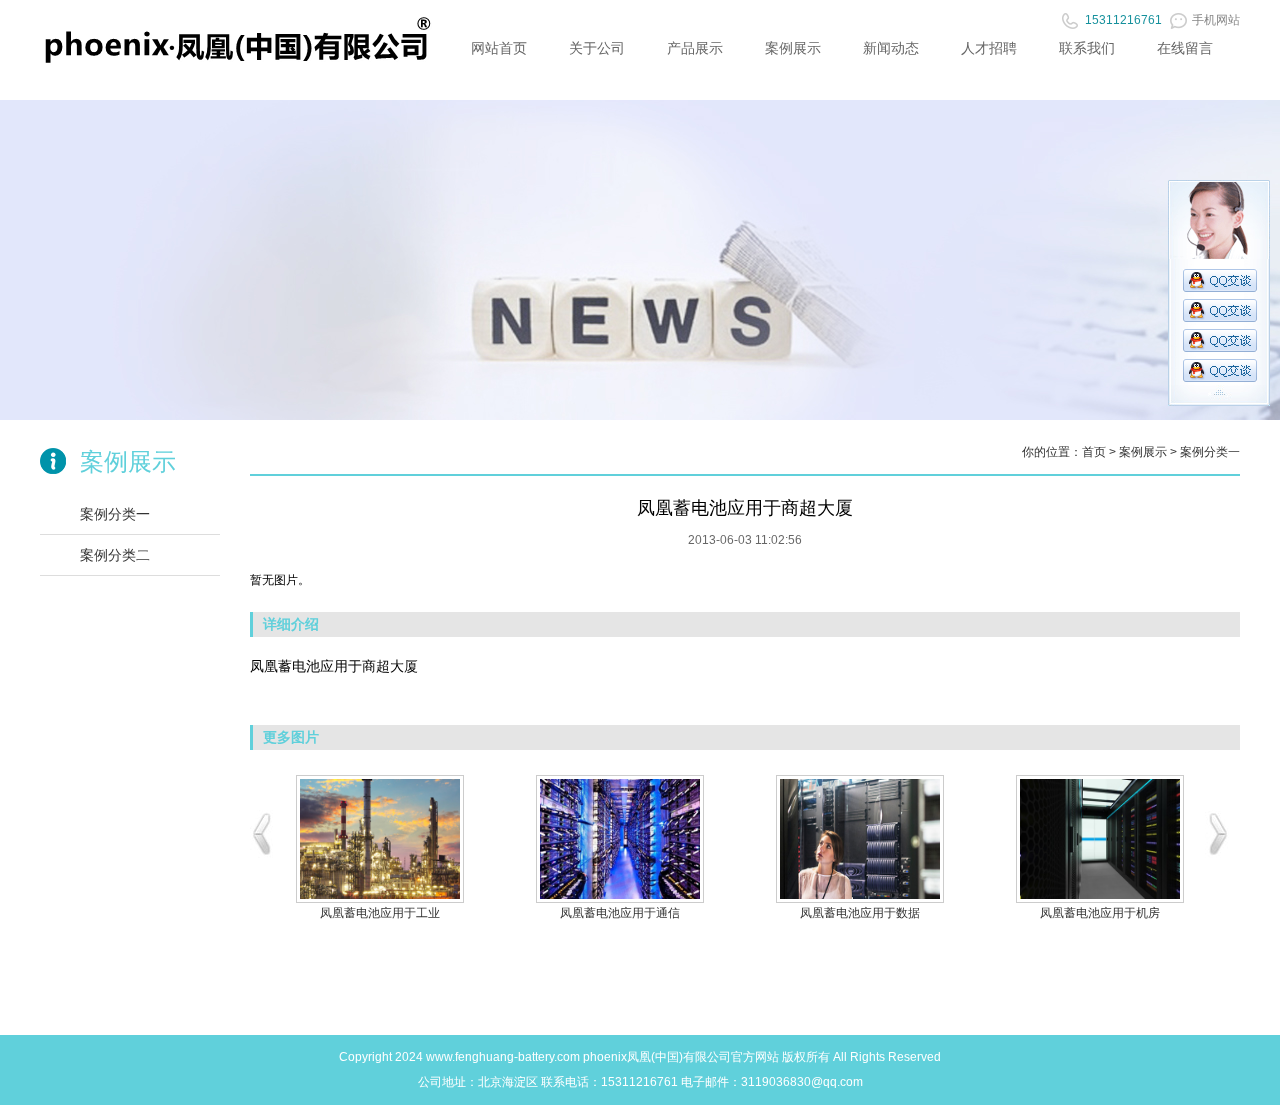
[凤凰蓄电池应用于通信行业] (620, 839)
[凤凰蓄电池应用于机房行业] (1100, 839)
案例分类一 (115, 514)
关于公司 (597, 48)
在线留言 (1185, 48)
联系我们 (1087, 48)
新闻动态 (891, 48)
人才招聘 (989, 48)
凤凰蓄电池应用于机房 (1100, 913)
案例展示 (793, 48)
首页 (1094, 452)
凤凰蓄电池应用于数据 (860, 913)
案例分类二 (115, 555)
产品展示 (695, 48)
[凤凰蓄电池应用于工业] (380, 839)
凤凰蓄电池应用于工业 (380, 913)
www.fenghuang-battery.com (503, 1057)
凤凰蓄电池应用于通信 (620, 913)
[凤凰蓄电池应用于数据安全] (860, 839)
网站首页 (499, 48)
